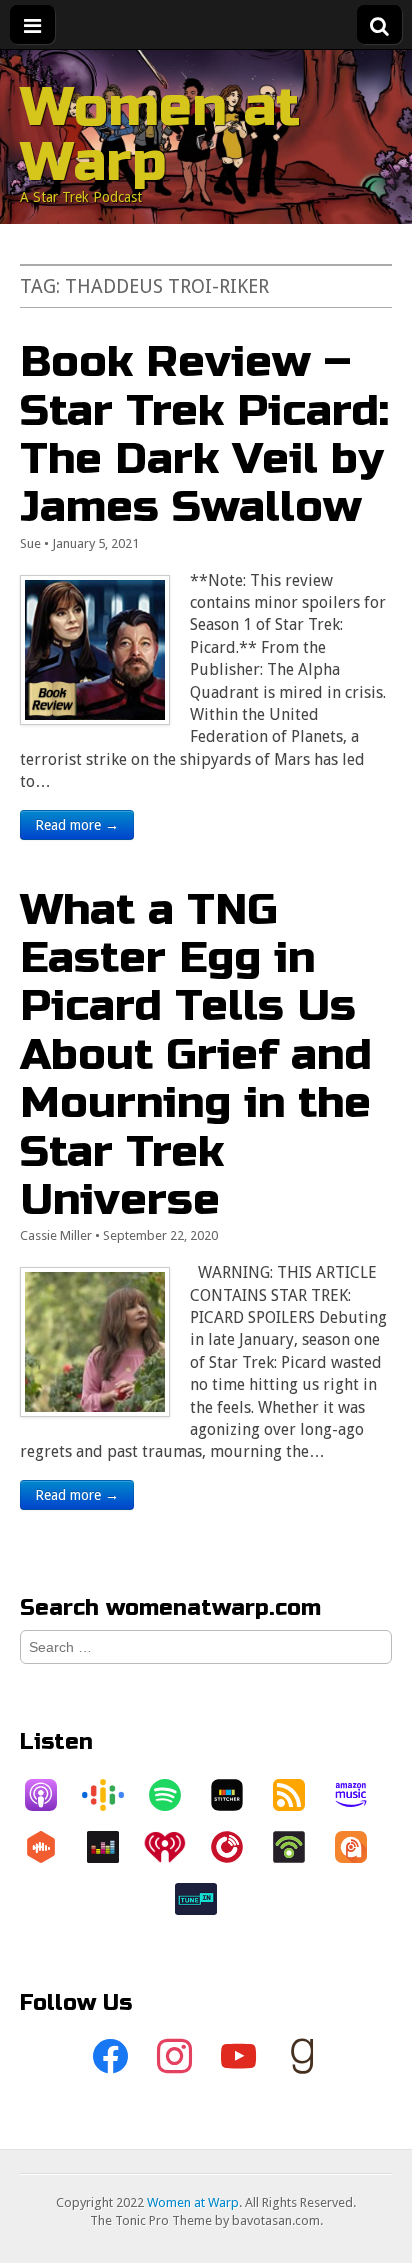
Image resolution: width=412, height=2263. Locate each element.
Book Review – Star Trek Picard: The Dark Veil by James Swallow (204, 434)
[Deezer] (113, 1847)
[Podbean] (299, 1847)
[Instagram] (174, 2057)
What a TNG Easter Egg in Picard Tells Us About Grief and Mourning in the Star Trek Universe (196, 1054)
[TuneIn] (206, 1899)
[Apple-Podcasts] (51, 1795)
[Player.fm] (237, 1847)
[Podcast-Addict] (361, 1847)
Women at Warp (160, 134)
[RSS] (299, 1795)
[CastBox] (51, 1847)
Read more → (77, 825)
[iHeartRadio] (175, 1847)
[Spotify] (175, 1795)
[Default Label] (238, 2057)
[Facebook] (110, 2057)
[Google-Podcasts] (113, 1795)
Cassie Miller (56, 1235)
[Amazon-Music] (361, 1795)
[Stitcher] (237, 1795)
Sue (30, 543)
